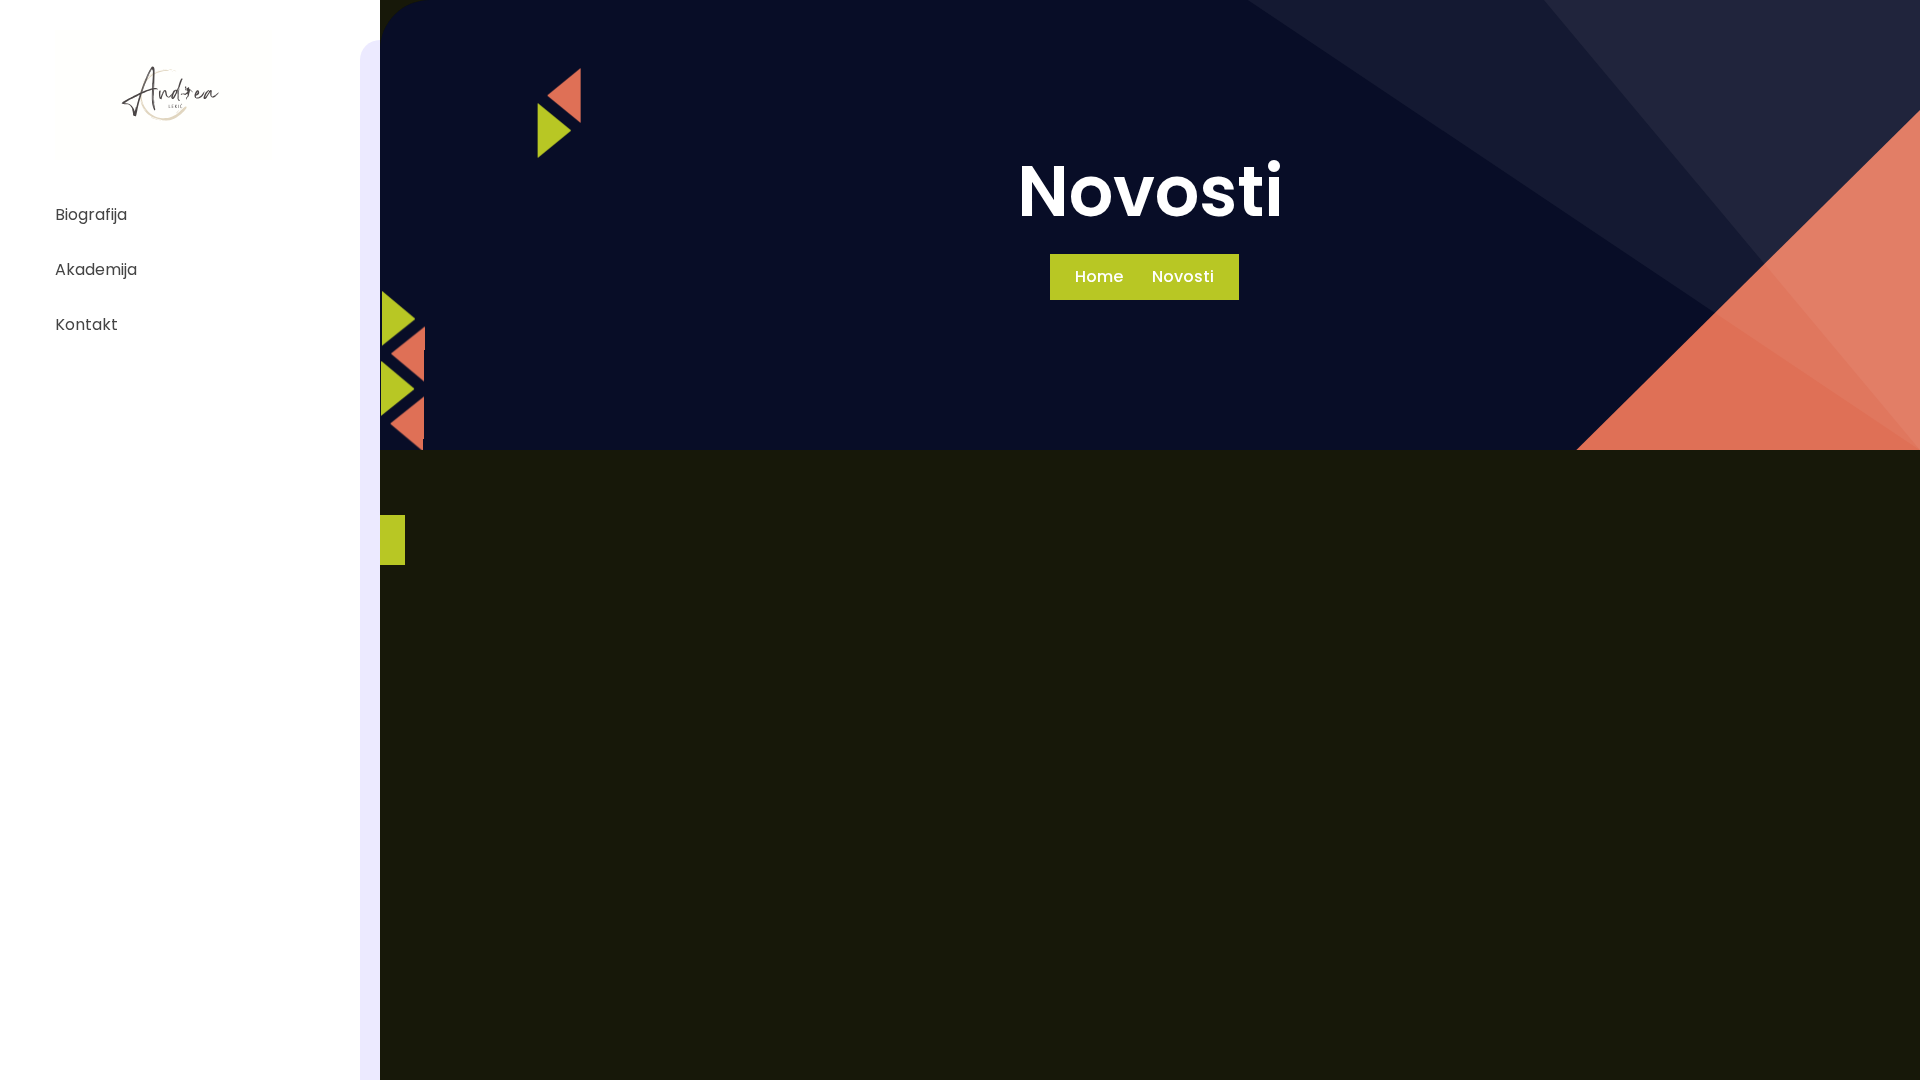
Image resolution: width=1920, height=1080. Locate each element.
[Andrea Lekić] (163, 95)
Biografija (91, 214)
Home (1099, 276)
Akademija (96, 269)
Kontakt (86, 324)
